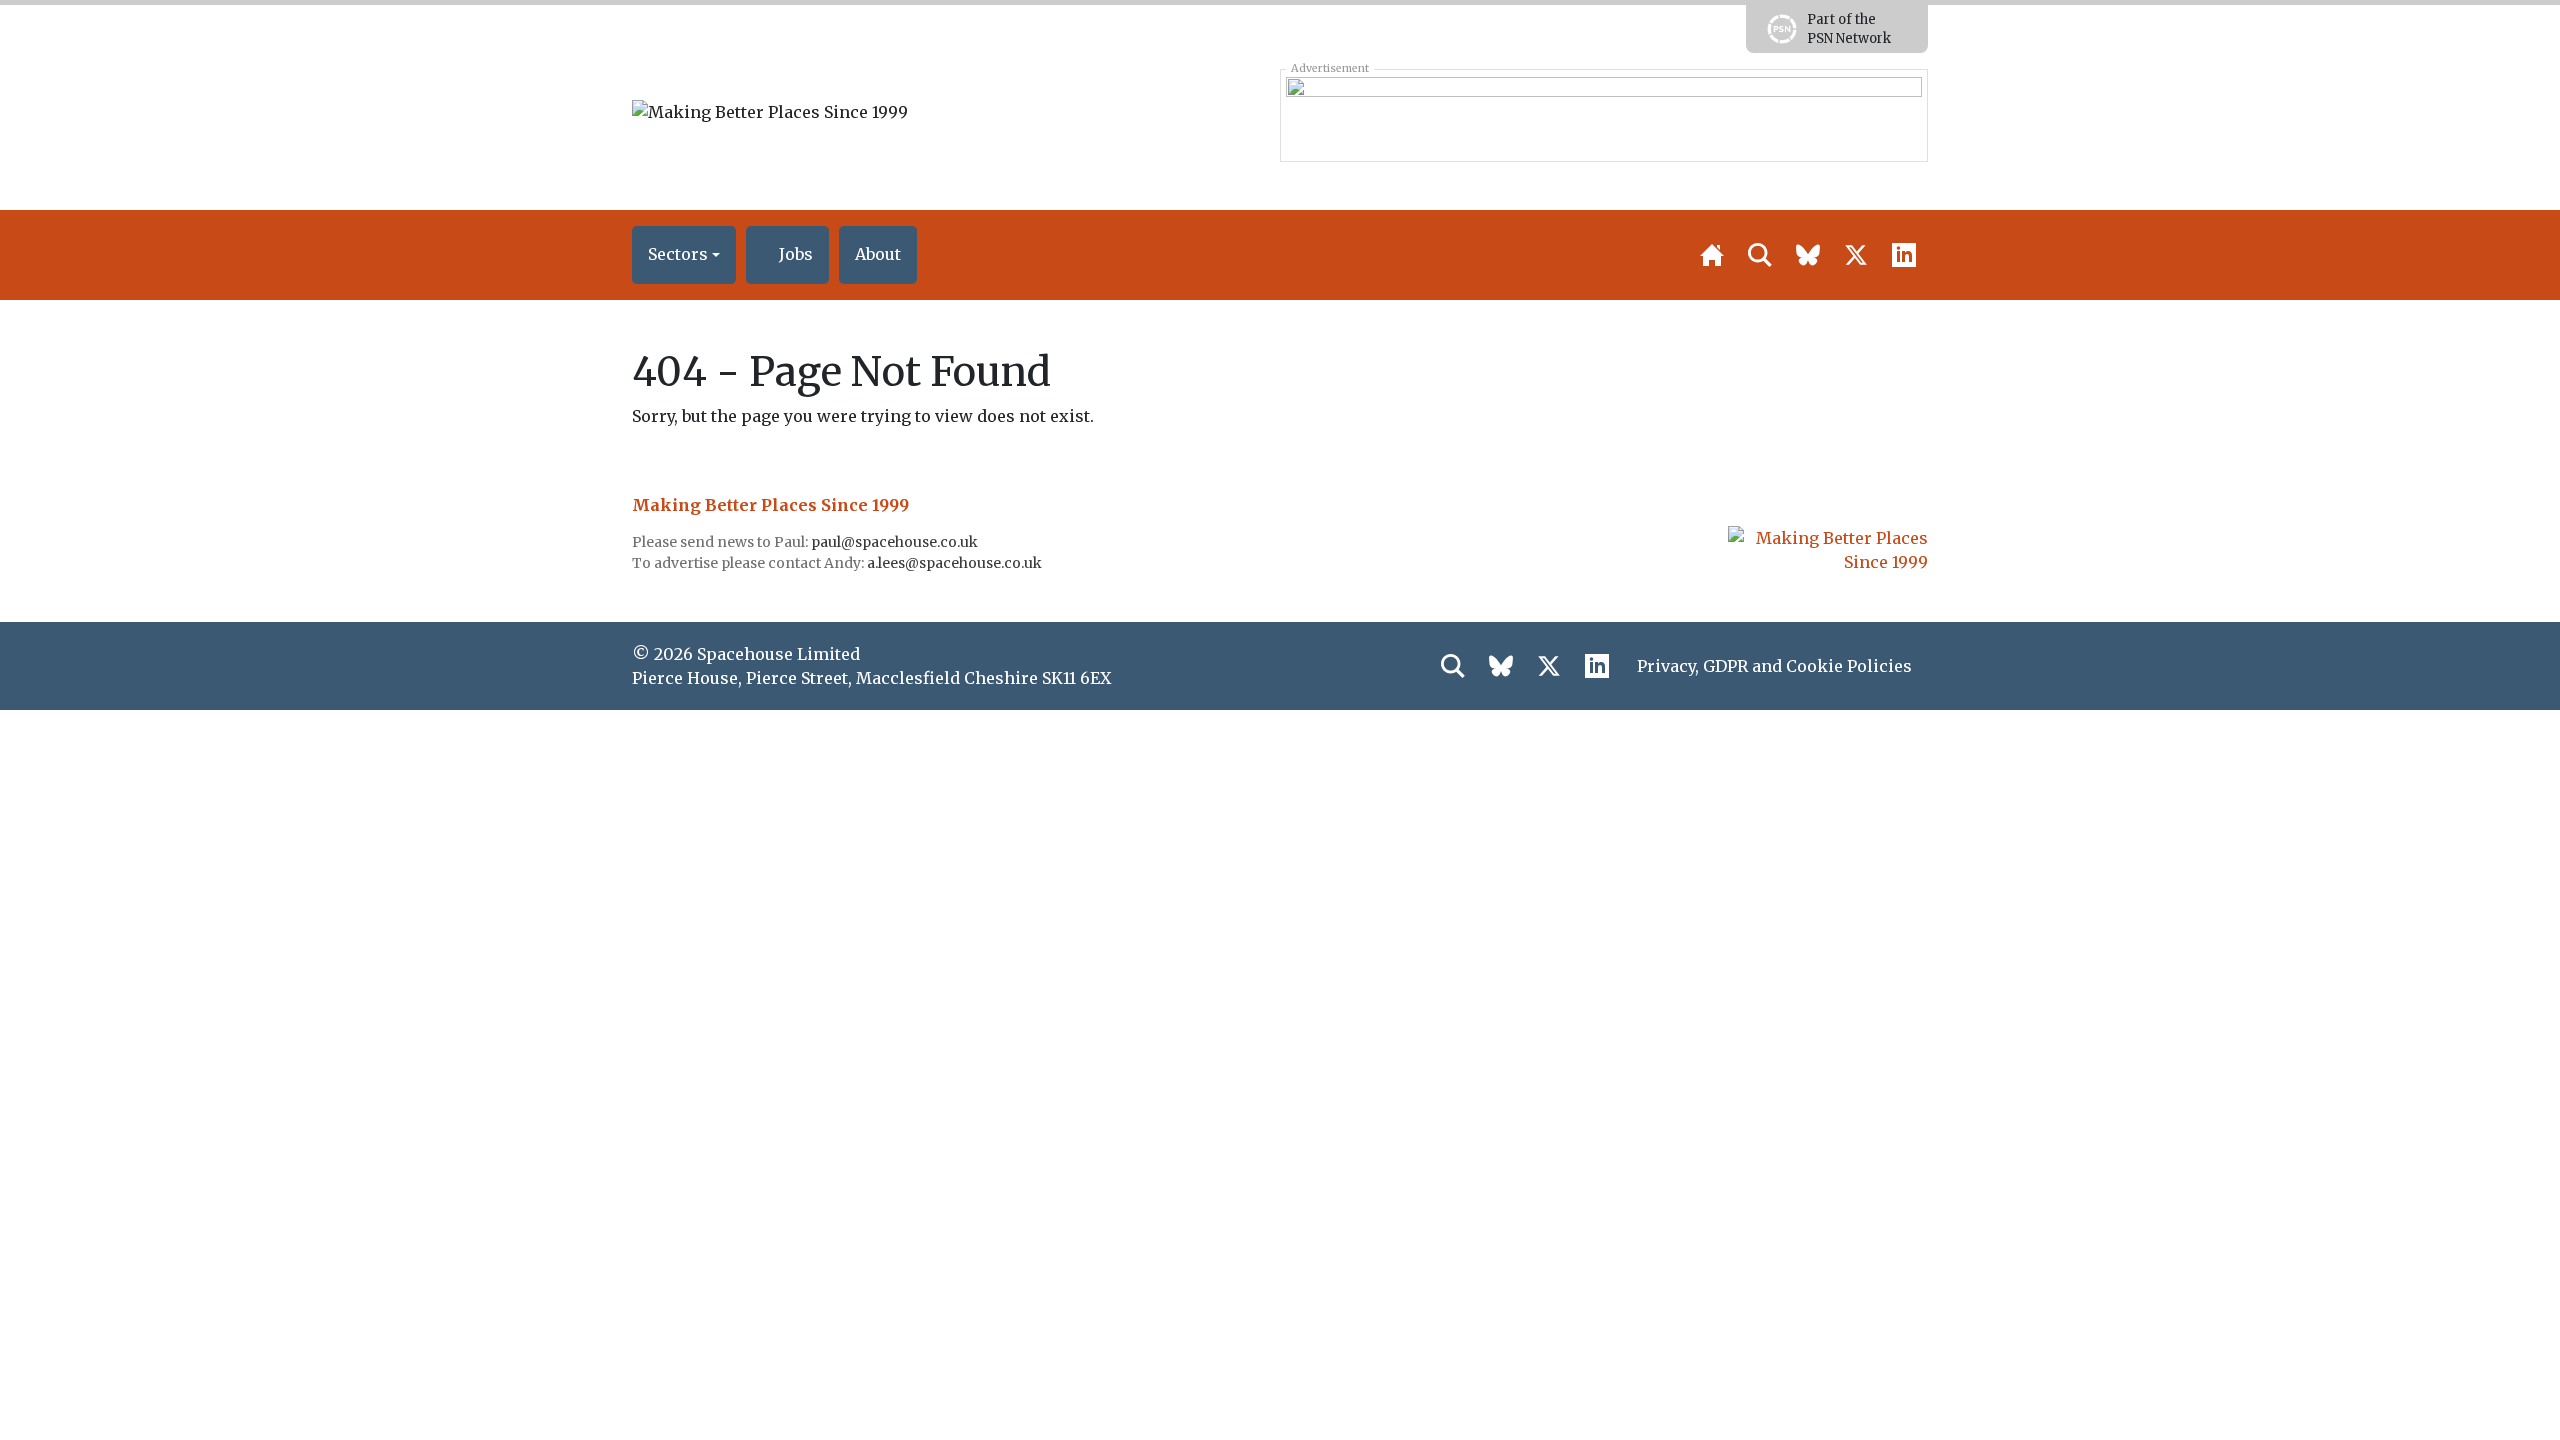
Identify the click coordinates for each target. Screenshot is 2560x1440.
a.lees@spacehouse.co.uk (956, 563)
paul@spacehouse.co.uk (896, 542)
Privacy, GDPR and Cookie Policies (1774, 666)
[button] (684, 255)
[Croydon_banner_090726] (1603, 115)
